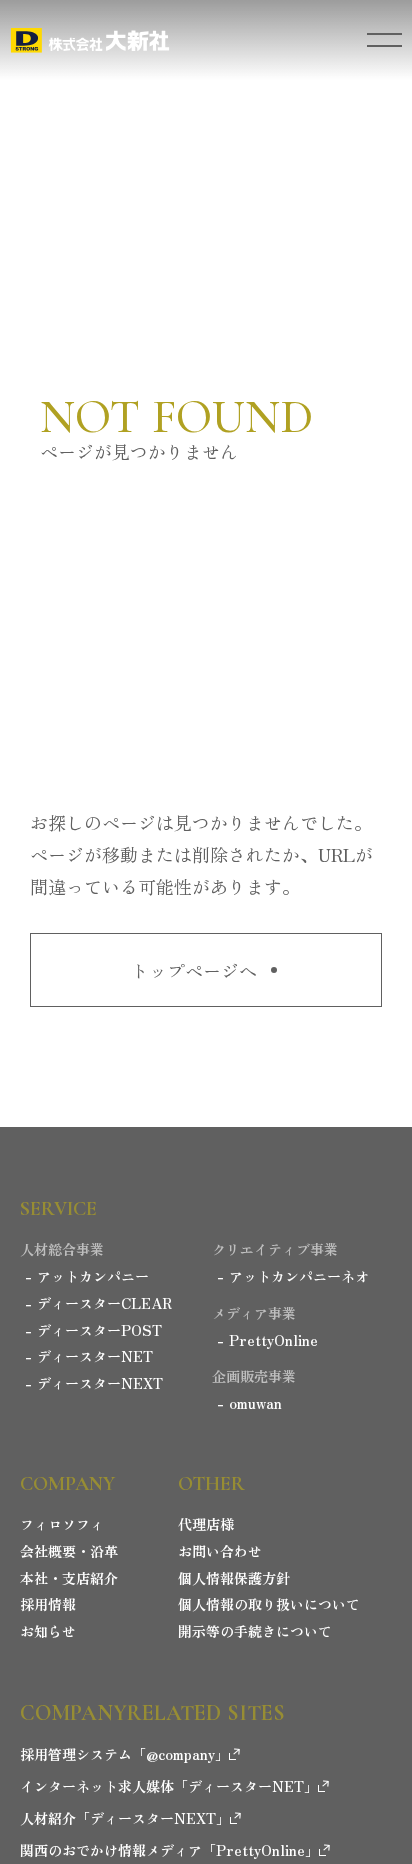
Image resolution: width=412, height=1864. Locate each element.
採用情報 (48, 1604)
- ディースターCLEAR (98, 1303)
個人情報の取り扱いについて (269, 1604)
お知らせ (48, 1631)
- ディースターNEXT (94, 1383)
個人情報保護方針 (234, 1578)
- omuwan (249, 1403)
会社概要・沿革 (69, 1551)
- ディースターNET (89, 1356)
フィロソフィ (62, 1524)
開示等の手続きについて (255, 1631)
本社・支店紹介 (69, 1578)
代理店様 (206, 1524)
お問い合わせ (220, 1551)
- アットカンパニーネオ (293, 1276)
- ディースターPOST (93, 1330)
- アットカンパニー (87, 1276)
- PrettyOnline (267, 1340)
